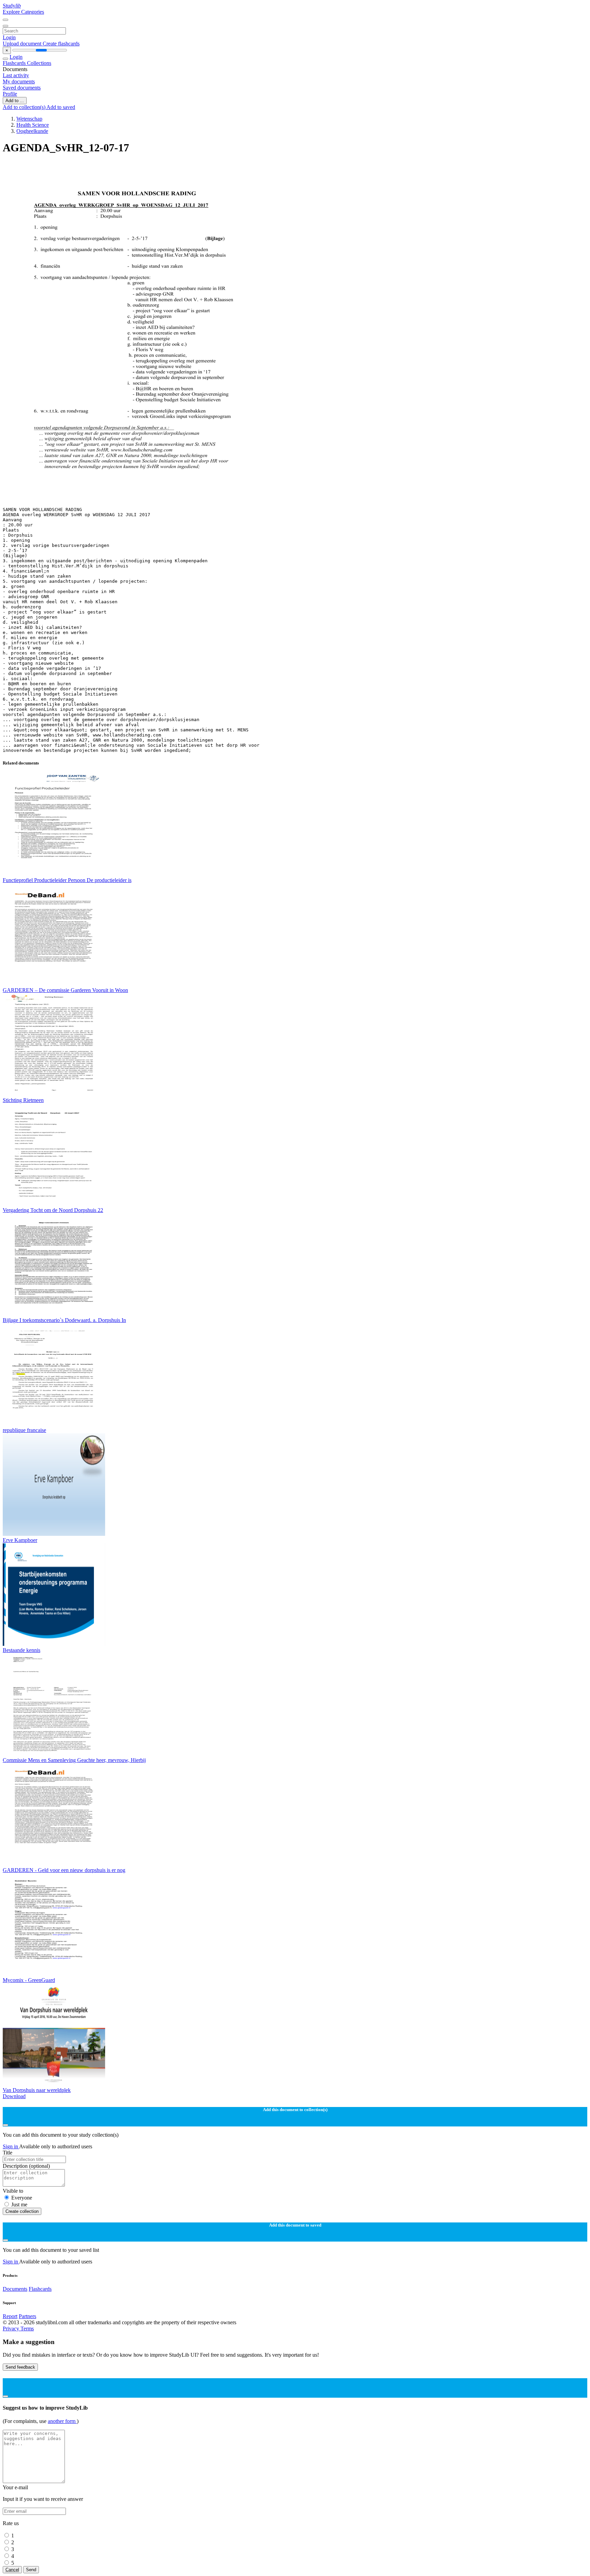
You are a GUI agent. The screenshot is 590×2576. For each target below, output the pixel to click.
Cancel (12, 2570)
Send (31, 2570)
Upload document (23, 44)
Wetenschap (29, 119)
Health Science (33, 125)
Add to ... (15, 101)
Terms (27, 2329)
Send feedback (20, 2367)
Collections (39, 63)
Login (9, 37)
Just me (19, 2205)
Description (26, 2166)
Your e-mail (15, 2487)
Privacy (12, 2329)
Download (14, 2096)
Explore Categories (23, 12)
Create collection (22, 2211)
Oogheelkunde (32, 131)
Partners (27, 2316)
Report (10, 2316)
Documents (15, 2289)
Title (8, 2153)
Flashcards (15, 63)
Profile (10, 94)
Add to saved (61, 107)
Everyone (22, 2198)
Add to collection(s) (25, 107)
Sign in (11, 2146)
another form (62, 2421)
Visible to (13, 2191)
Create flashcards (61, 44)
